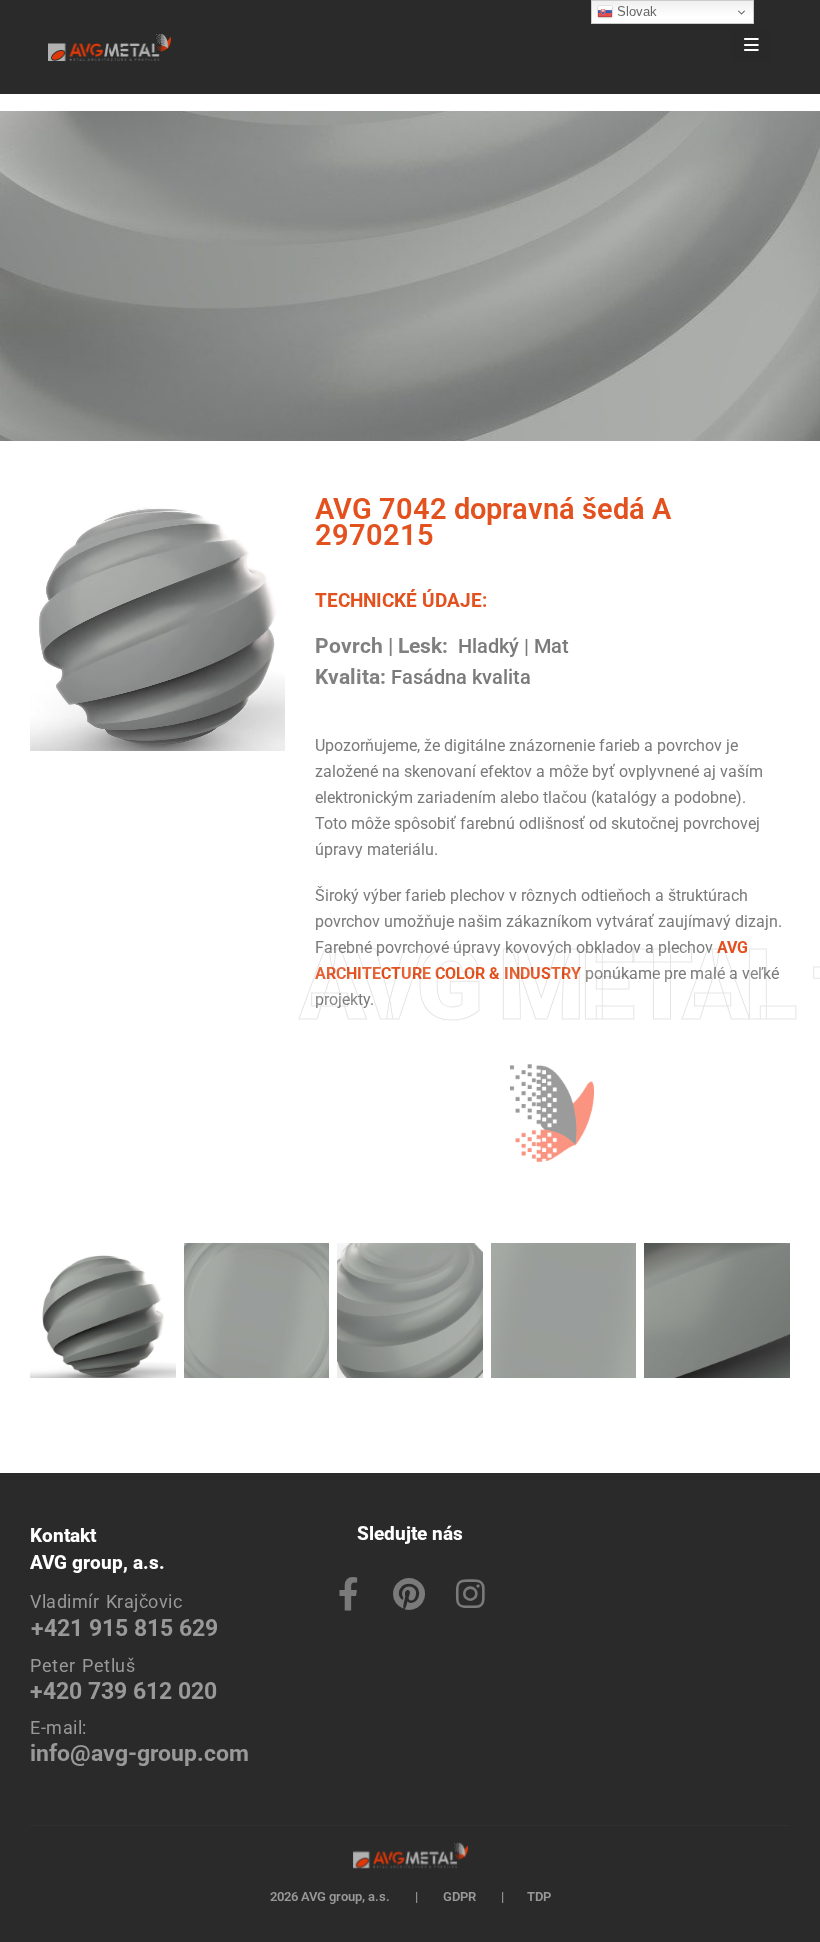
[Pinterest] (409, 1592)
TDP (539, 1896)
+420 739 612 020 (123, 1691)
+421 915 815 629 (124, 1628)
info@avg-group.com (139, 1753)
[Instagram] (470, 1592)
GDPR (459, 1896)
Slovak (635, 11)
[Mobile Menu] (751, 45)
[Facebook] (348, 1592)
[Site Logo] (109, 47)
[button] (694, 47)
